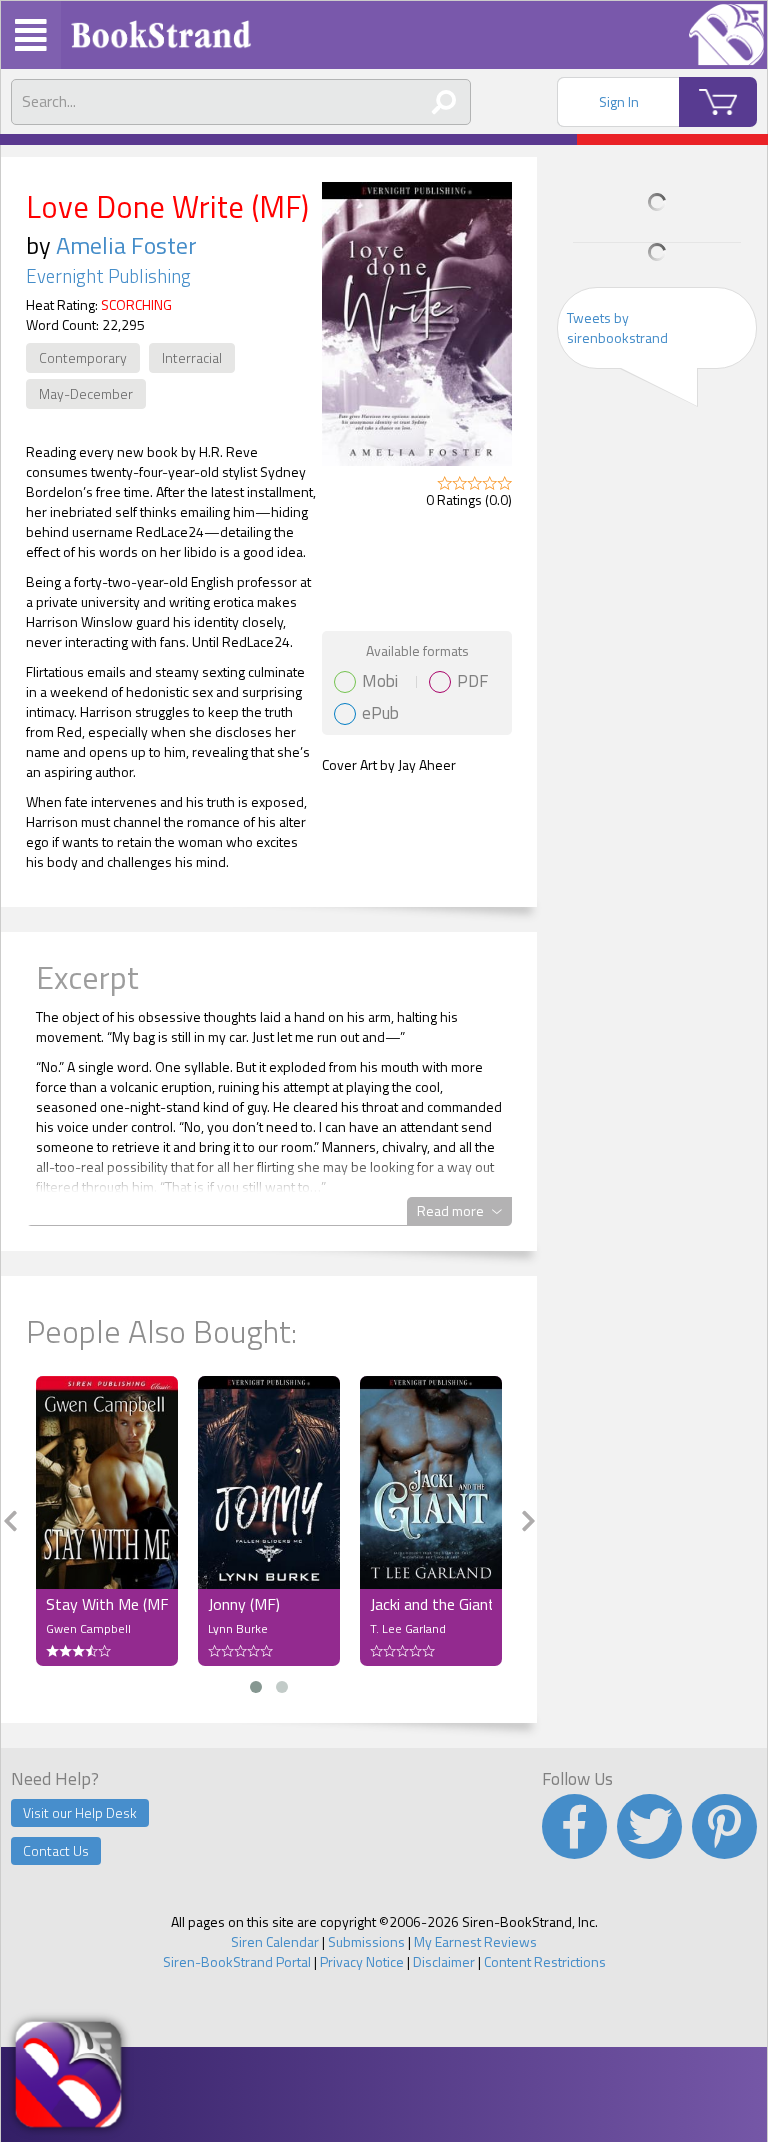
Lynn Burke (238, 1628)
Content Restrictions (545, 1961)
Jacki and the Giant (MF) (431, 1604)
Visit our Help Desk (80, 1812)
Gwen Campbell (88, 1628)
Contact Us (56, 1850)
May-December (86, 393)
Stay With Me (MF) (107, 1604)
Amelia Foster (126, 245)
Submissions (366, 1941)
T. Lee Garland (408, 1628)
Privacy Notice (362, 1961)
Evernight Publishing (108, 276)
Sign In (619, 101)
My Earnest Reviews (475, 1941)
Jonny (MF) (244, 1604)
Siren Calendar (275, 1941)
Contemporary (83, 357)
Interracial (192, 357)
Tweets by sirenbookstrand (617, 327)
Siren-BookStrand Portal (237, 1961)
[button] (256, 1687)
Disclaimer (444, 1961)
